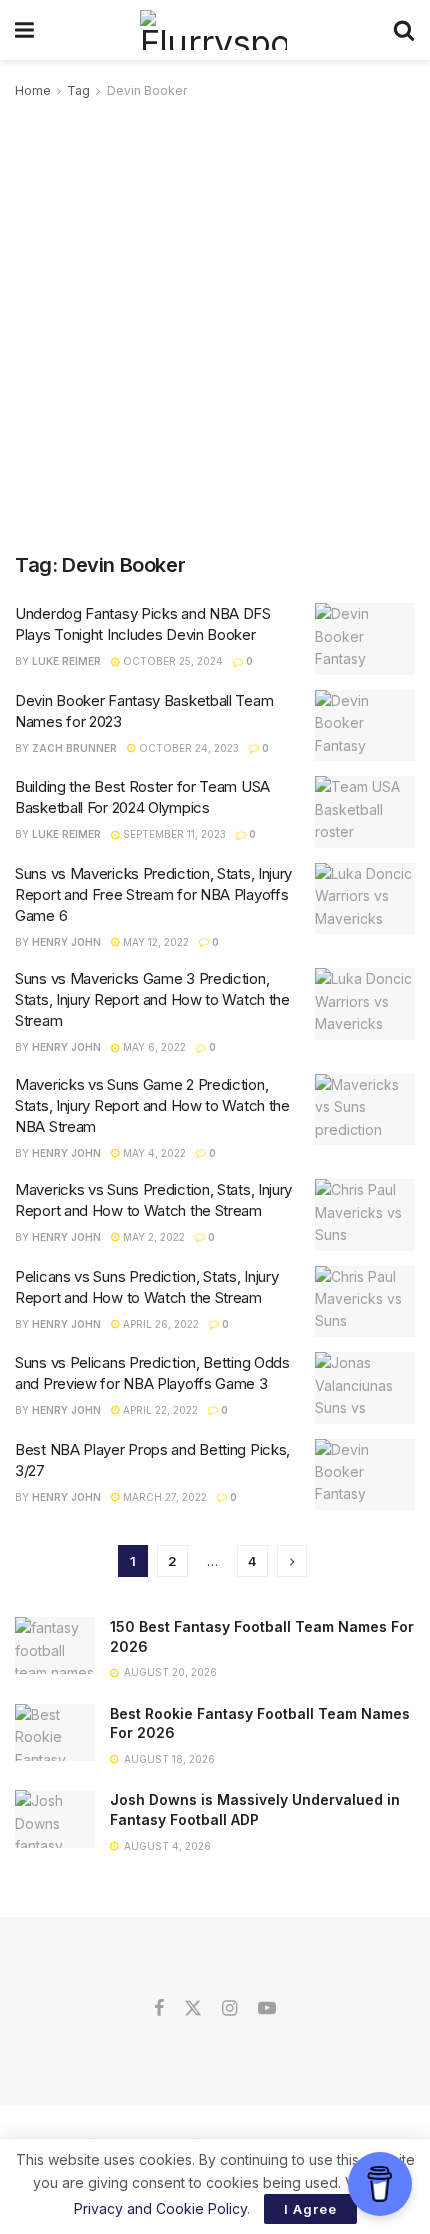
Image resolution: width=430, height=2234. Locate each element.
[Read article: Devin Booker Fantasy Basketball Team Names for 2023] (365, 726)
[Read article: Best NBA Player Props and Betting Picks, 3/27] (365, 1475)
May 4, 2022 (153, 1153)
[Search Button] (404, 30)
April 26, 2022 (159, 1324)
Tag (78, 90)
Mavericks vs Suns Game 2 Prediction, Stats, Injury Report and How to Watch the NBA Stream (152, 1105)
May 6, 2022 (153, 1047)
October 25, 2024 (171, 661)
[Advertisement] (215, 327)
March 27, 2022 (163, 1497)
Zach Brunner (74, 748)
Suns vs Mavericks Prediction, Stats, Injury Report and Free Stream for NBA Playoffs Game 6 (153, 894)
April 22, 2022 (159, 1410)
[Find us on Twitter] (193, 2009)
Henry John (66, 942)
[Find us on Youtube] (267, 2009)
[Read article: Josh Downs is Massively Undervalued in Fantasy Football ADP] (55, 1818)
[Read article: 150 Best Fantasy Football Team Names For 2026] (55, 1645)
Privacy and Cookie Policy (160, 2208)
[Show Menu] (24, 30)
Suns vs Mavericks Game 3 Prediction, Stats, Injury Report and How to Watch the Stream (152, 999)
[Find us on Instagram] (229, 2009)
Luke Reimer (66, 661)
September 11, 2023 (173, 834)
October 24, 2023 (187, 748)
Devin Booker (147, 90)
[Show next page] (292, 1561)
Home (33, 90)
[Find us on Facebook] (159, 2009)
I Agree (310, 2209)
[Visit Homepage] (213, 30)
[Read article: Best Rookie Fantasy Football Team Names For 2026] (55, 1732)
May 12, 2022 (154, 942)
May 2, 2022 (152, 1237)
